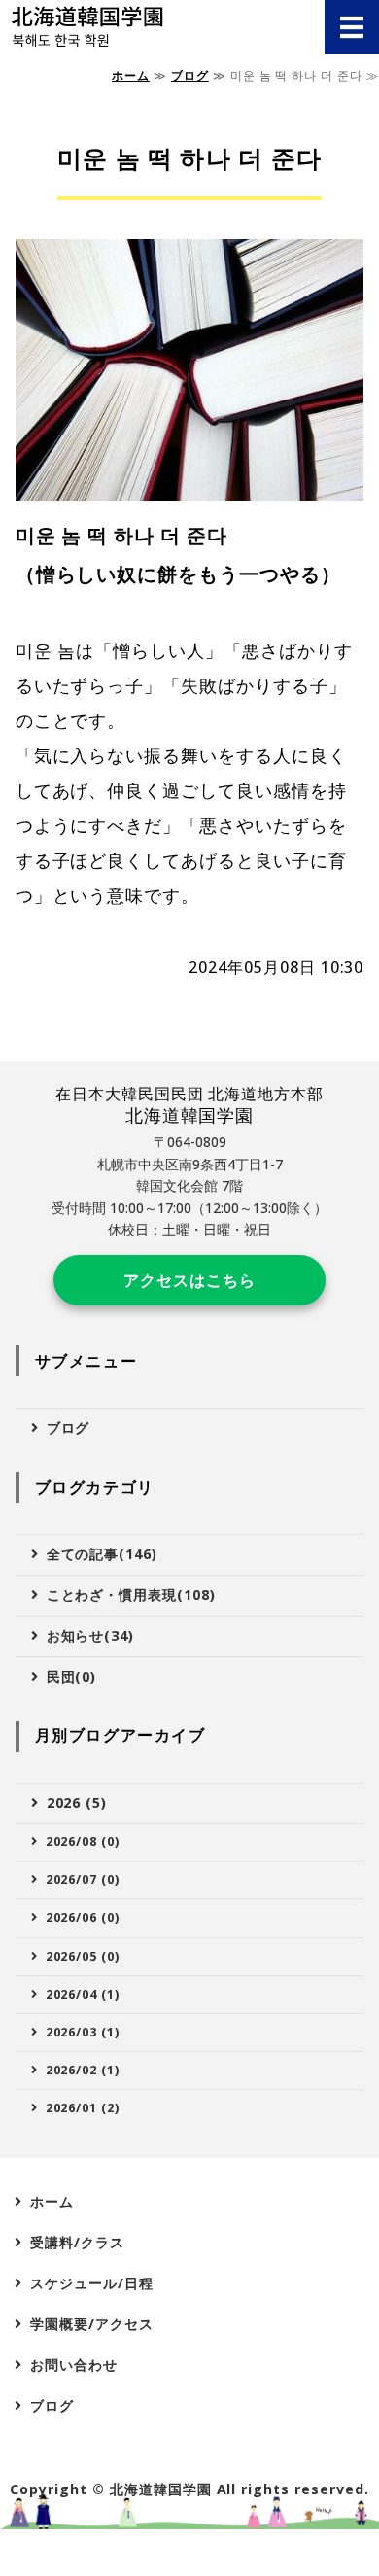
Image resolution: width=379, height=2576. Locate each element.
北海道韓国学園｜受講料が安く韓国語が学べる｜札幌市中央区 (135, 27)
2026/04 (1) (83, 1994)
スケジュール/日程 (92, 2283)
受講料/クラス (77, 2242)
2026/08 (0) (83, 1842)
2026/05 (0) (83, 1956)
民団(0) (72, 1676)
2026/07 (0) (83, 1880)
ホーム (131, 75)
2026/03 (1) (83, 2032)
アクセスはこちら (189, 1280)
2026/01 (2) (83, 2108)
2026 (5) (77, 1803)
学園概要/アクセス (92, 2324)
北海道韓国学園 (161, 2489)
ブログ (190, 75)
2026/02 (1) (83, 2070)
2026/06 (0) (83, 1917)
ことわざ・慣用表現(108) (131, 1595)
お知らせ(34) (91, 1636)
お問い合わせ (74, 2365)
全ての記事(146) (103, 1554)
